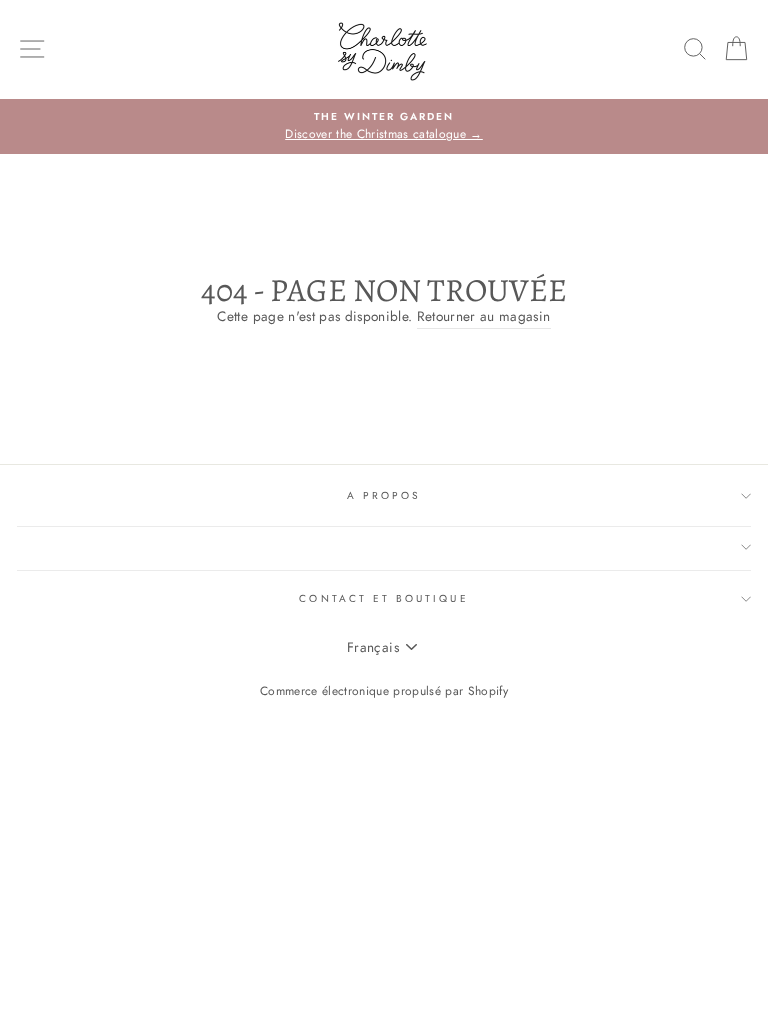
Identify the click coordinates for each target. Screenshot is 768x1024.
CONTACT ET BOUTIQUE (383, 598)
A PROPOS (384, 495)
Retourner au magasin (484, 316)
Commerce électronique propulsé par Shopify (384, 691)
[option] (384, 127)
